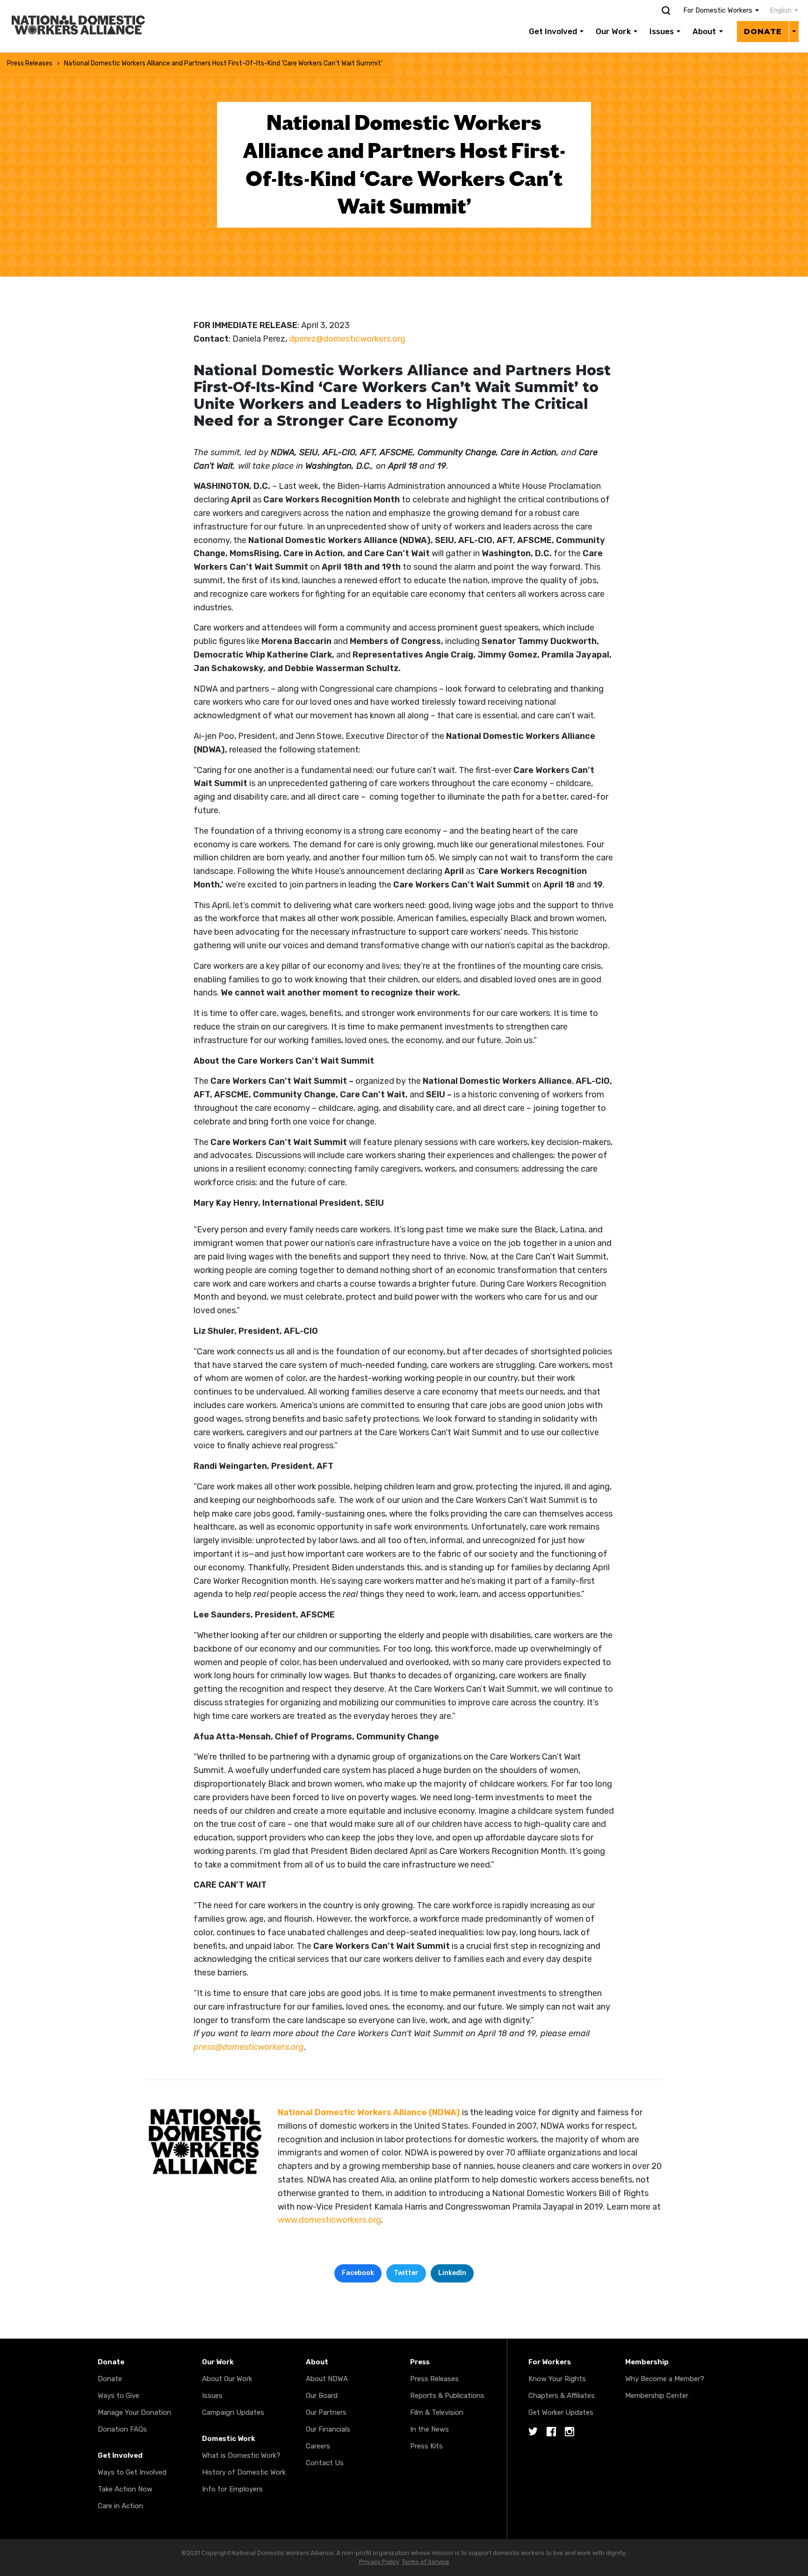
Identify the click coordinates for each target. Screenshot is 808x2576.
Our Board (322, 2396)
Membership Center (657, 2396)
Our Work (613, 31)
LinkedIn (452, 2273)
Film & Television (437, 2412)
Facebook (358, 2273)
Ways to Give (119, 2396)
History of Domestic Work (244, 2472)
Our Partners (326, 2412)
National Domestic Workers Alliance (68, 7)
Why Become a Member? (665, 2379)
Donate (763, 32)
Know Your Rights (557, 2379)
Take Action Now (125, 2489)
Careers (318, 2446)
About (704, 31)
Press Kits (426, 2446)
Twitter (406, 2273)
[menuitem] (779, 11)
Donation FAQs (122, 2429)
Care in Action (120, 2506)
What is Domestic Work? (241, 2455)
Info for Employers (232, 2489)
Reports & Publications (447, 2396)
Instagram (570, 2432)
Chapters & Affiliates (562, 2396)
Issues (662, 31)
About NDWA (327, 2379)
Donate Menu (794, 31)
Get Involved (553, 31)
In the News (429, 2429)
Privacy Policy (379, 2562)
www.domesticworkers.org (329, 2220)
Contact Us (325, 2463)
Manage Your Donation (134, 2412)
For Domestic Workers (718, 11)
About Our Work (227, 2379)
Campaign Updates (233, 2412)
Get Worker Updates (561, 2412)
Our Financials (328, 2429)
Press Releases (30, 63)
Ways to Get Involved (132, 2472)
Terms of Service (426, 2562)
